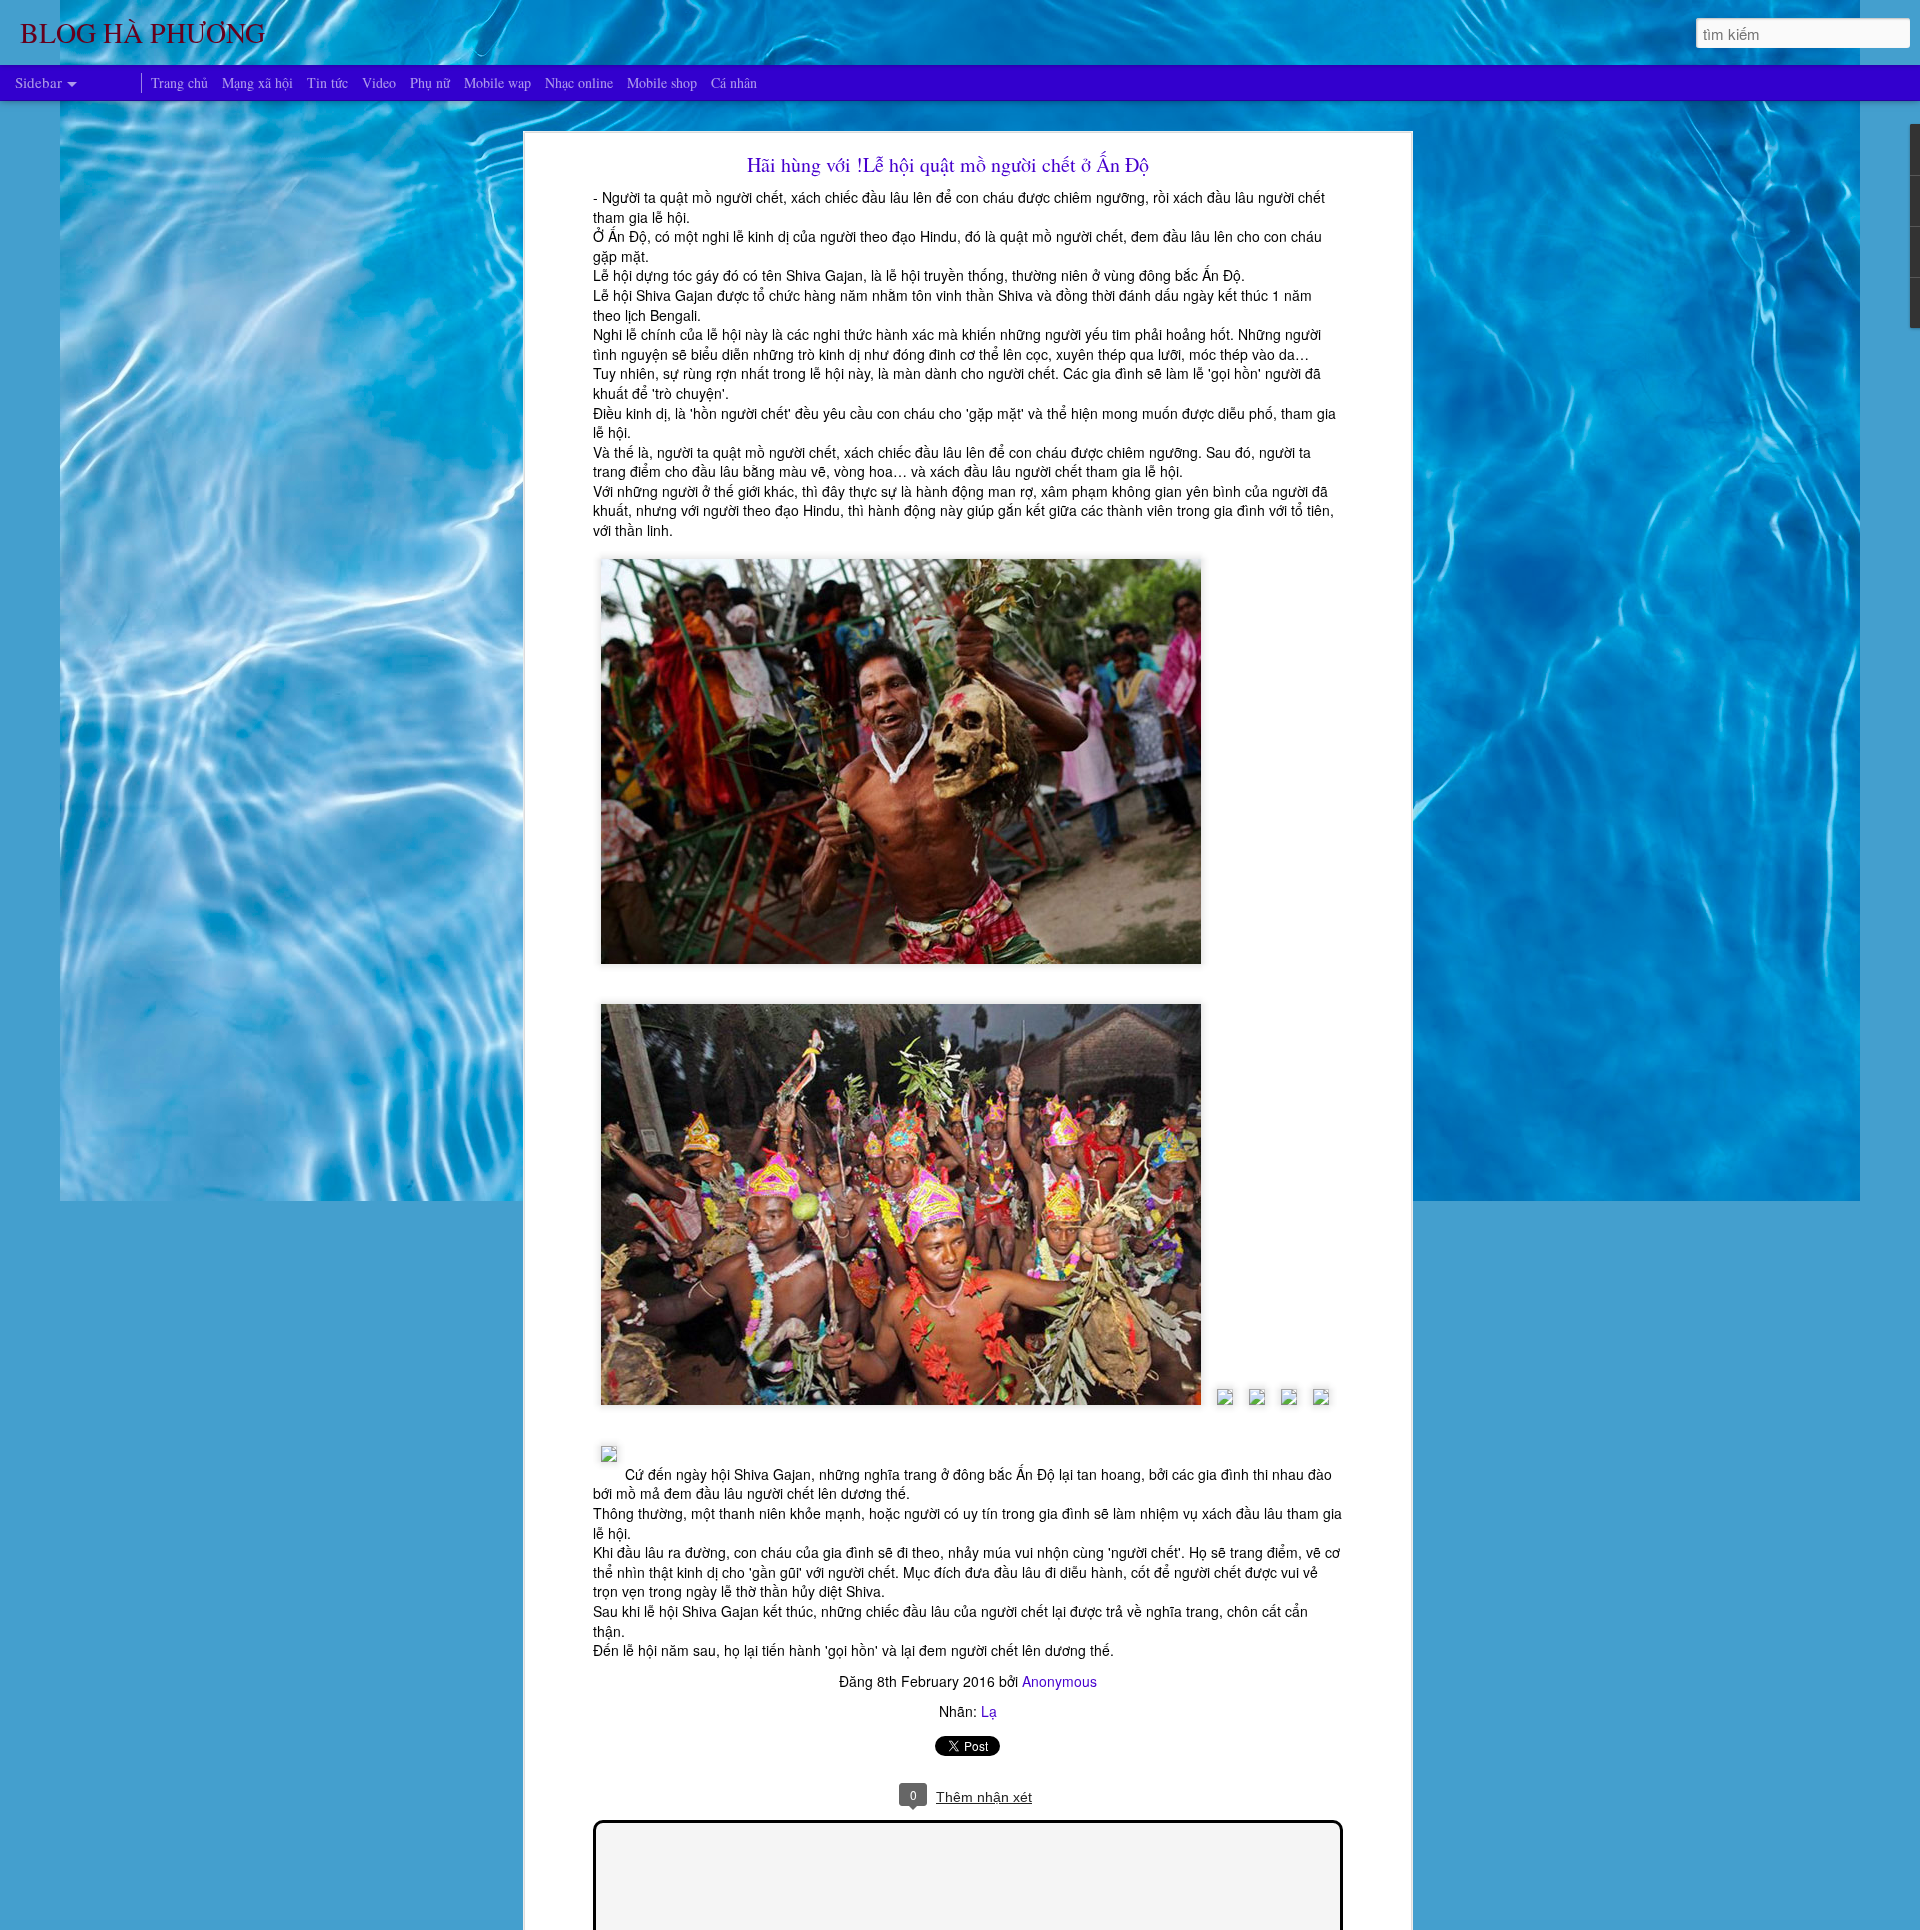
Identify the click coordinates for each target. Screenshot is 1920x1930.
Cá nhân (734, 82)
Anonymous (1059, 1681)
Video (379, 82)
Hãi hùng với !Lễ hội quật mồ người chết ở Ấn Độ (948, 164)
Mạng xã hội (257, 82)
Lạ (989, 1711)
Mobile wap (497, 82)
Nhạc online (579, 82)
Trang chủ (179, 82)
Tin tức (327, 82)
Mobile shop (662, 82)
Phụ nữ (430, 82)
